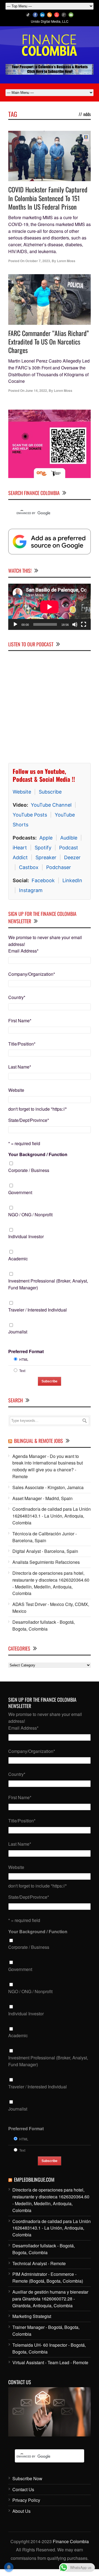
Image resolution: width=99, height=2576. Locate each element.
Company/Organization (32, 974)
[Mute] (75, 624)
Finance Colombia (71, 2541)
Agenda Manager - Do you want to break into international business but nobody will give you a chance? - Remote (48, 1466)
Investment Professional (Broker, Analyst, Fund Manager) (48, 1284)
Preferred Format (26, 1351)
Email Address (23, 951)
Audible (69, 838)
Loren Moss (66, 261)
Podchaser (59, 867)
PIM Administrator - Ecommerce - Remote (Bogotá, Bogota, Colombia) (48, 2277)
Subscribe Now (27, 2478)
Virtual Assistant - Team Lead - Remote (50, 2362)
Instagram (31, 890)
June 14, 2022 (36, 390)
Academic (18, 1259)
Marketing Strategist (32, 2316)
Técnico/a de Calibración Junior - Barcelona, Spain (45, 1537)
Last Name (20, 1067)
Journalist (18, 1332)
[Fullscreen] (84, 624)
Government (20, 1192)
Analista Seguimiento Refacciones (46, 1562)
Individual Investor (26, 1236)
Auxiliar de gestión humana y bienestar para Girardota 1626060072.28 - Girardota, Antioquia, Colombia (50, 2299)
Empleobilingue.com (34, 2180)
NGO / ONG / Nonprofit (30, 1215)
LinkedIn (72, 880)
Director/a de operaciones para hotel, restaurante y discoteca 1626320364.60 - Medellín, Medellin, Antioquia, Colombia (51, 1583)
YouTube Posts (30, 815)
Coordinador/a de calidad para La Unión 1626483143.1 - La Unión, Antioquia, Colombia (52, 1516)
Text (22, 1371)
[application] (50, 607)
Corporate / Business (29, 1170)
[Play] (15, 624)
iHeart (20, 848)
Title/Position (22, 1044)
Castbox (29, 867)
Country (17, 997)
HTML (24, 1359)
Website (22, 792)
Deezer (72, 857)
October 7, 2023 (38, 261)
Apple (46, 838)
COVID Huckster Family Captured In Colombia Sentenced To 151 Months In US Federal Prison (48, 198)
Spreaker (46, 857)
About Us (21, 2511)
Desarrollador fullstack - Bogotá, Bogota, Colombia (44, 1625)
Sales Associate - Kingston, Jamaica (48, 1487)
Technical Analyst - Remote (39, 2263)
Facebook (43, 880)
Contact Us (23, 2489)
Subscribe (50, 792)
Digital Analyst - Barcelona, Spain (45, 1551)
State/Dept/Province (29, 1120)
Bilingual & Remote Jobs (38, 1441)
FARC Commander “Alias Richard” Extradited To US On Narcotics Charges (49, 341)
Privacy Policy (26, 2500)
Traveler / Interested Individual (38, 1310)
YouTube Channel (51, 805)
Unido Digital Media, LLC (50, 21)
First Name (20, 1021)
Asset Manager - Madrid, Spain (42, 1498)
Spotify (43, 848)
